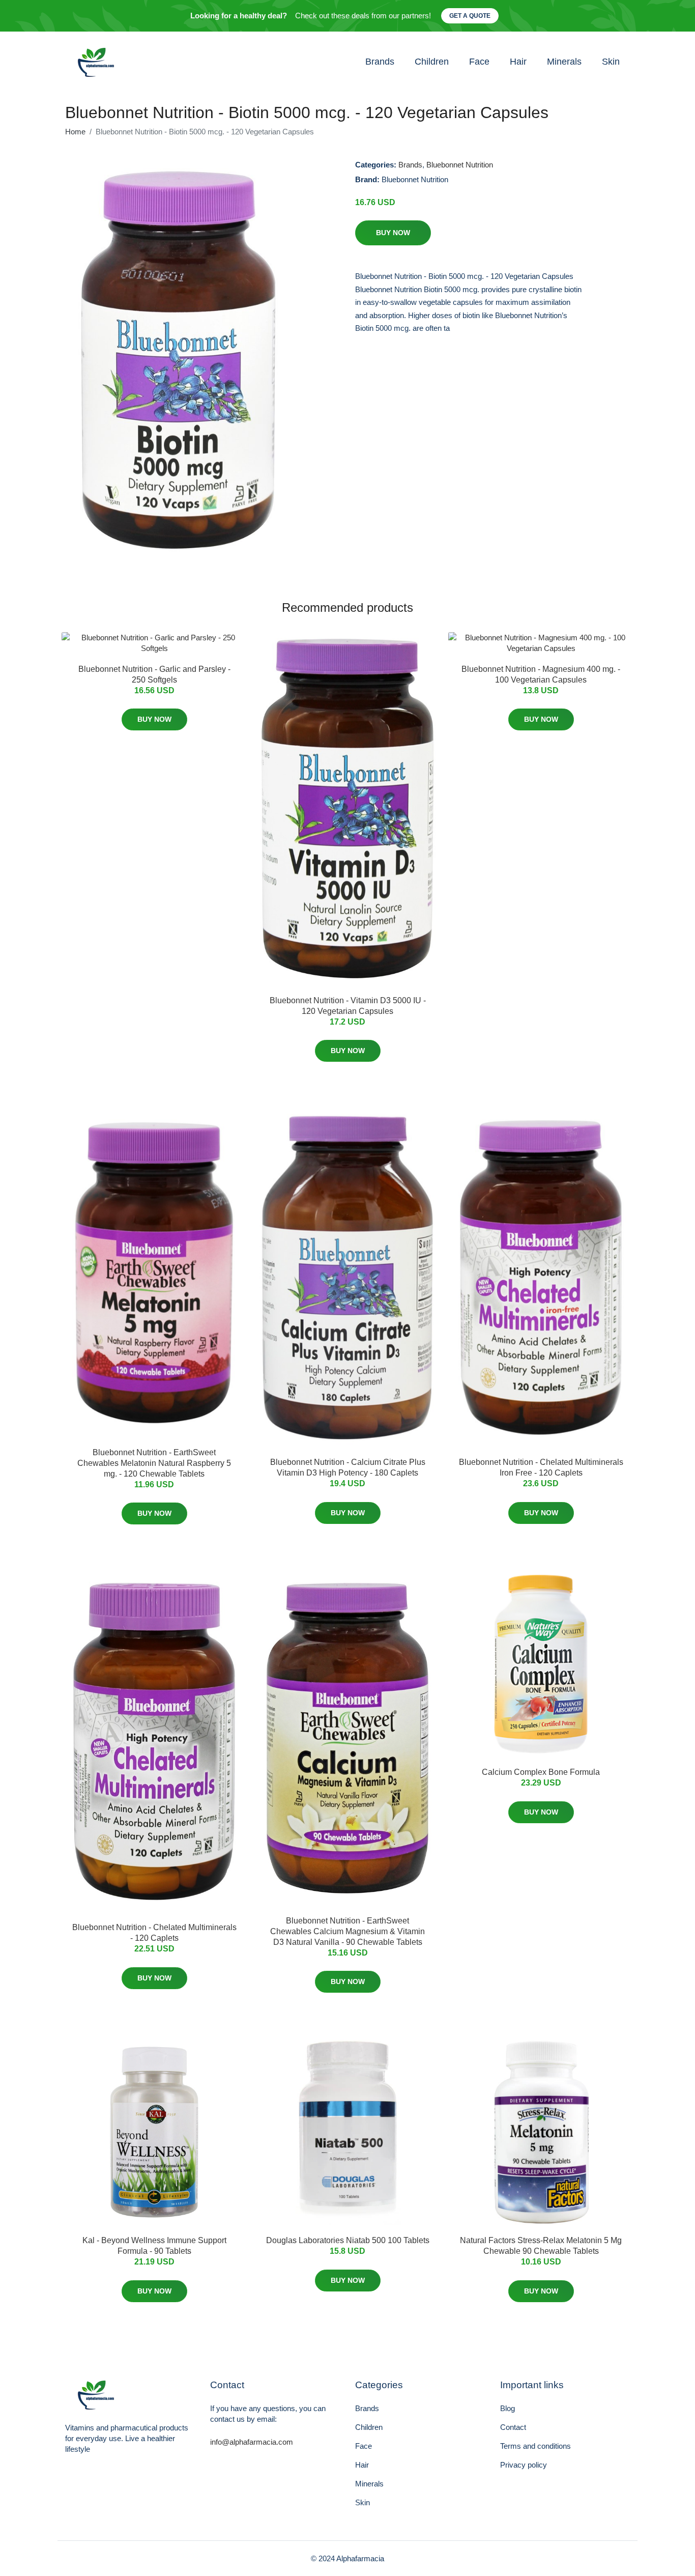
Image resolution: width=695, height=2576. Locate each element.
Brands (380, 62)
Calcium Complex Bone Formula (541, 1772)
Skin (611, 62)
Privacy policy (524, 2465)
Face (479, 62)
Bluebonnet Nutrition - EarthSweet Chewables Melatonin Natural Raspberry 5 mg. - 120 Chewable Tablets (154, 1463)
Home (75, 132)
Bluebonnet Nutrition (460, 165)
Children (432, 62)
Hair (518, 62)
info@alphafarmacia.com (252, 2442)
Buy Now (393, 233)
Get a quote (470, 16)
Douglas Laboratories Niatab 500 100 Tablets (348, 2240)
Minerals (564, 62)
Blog (508, 2408)
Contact (513, 2427)
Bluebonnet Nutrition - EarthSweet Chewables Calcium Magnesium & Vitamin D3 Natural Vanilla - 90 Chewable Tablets (347, 1931)
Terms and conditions (535, 2446)
